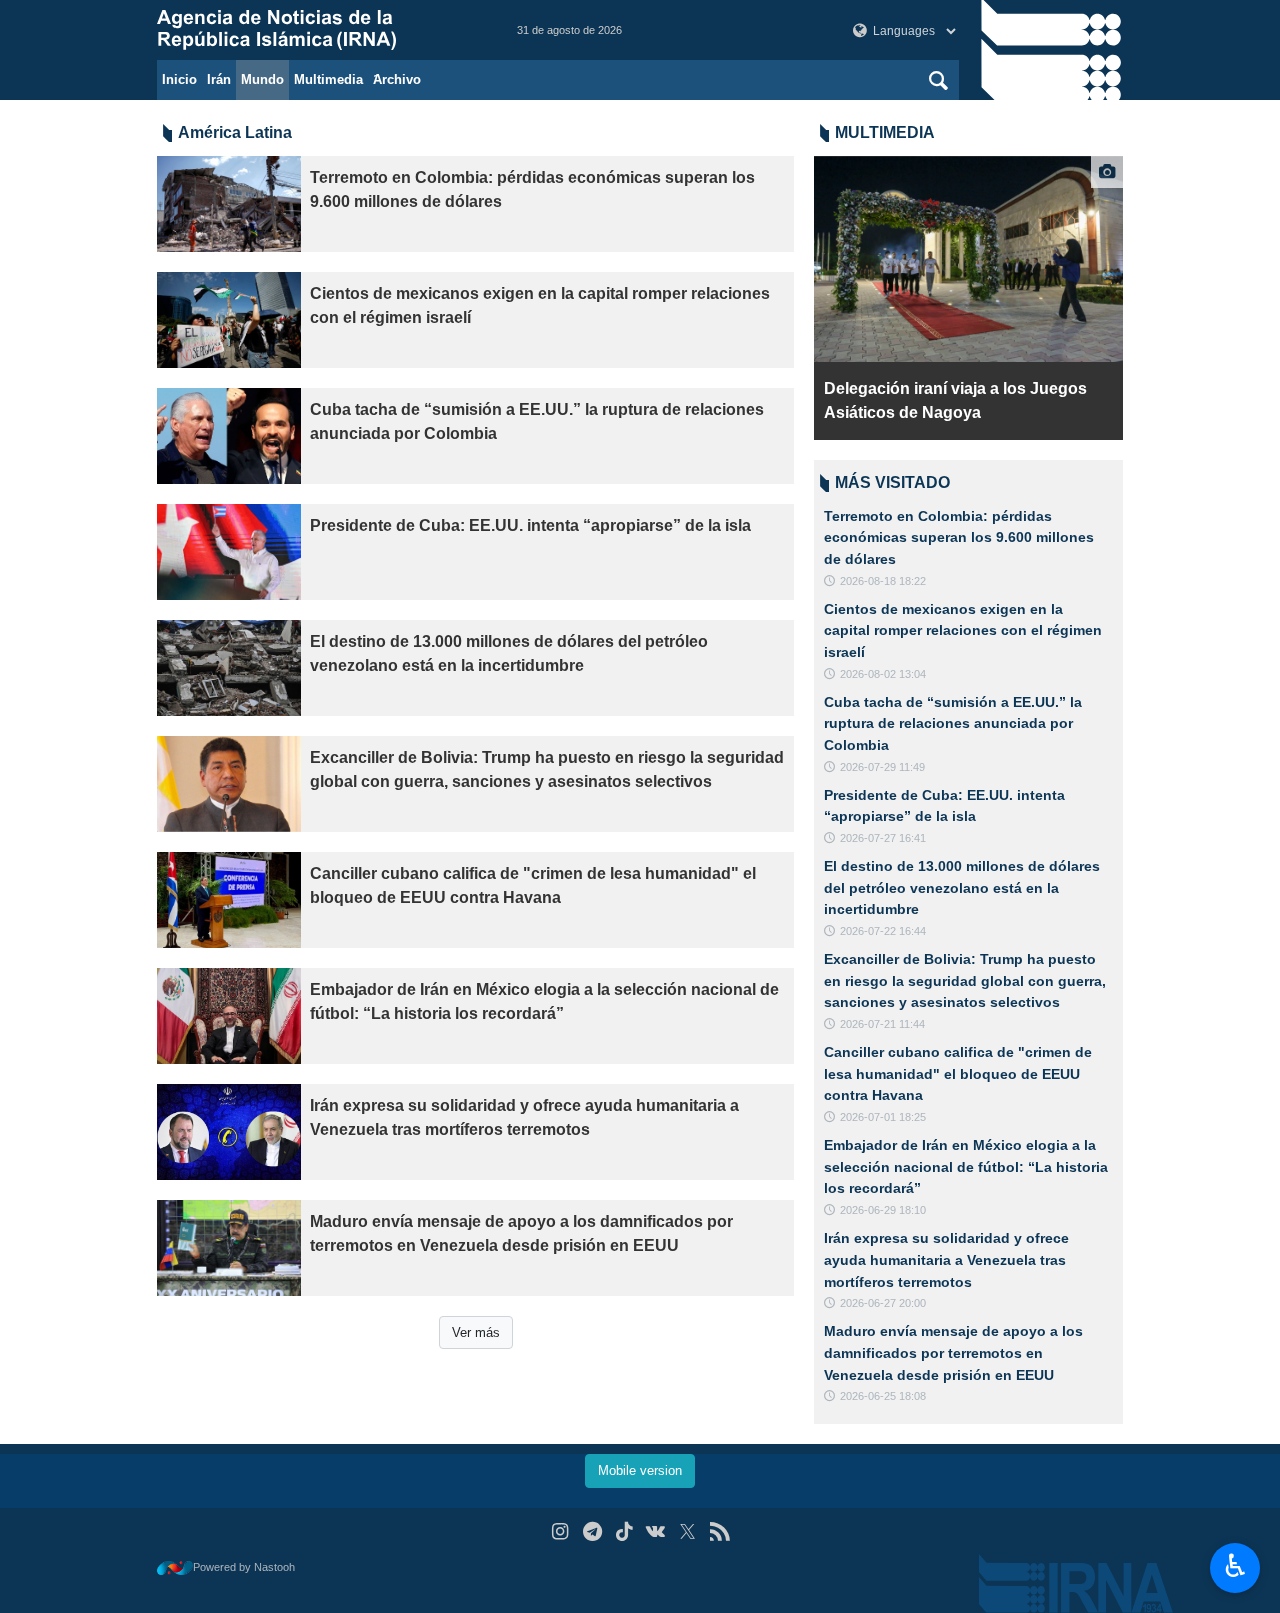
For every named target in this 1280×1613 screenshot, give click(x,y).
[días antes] (229, 204)
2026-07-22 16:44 (883, 931)
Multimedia (328, 79)
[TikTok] (624, 1531)
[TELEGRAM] (592, 1531)
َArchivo (397, 79)
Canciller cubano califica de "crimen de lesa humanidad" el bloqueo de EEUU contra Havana (533, 885)
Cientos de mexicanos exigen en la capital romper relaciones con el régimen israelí (540, 305)
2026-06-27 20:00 (883, 1303)
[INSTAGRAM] (560, 1531)
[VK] (656, 1531)
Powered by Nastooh (244, 1567)
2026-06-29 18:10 (883, 1210)
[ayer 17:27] (968, 259)
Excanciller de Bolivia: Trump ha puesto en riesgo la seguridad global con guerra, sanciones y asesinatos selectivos (547, 769)
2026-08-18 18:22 (883, 581)
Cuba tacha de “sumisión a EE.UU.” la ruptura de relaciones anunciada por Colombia (537, 421)
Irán (219, 79)
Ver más (476, 1332)
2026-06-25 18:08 (883, 1396)
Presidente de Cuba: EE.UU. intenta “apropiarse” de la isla (530, 525)
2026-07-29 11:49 (882, 767)
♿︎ (1235, 1566)
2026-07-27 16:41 (883, 838)
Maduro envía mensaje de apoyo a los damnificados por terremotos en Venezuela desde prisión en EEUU (521, 1233)
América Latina (235, 132)
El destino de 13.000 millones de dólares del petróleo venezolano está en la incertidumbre (509, 653)
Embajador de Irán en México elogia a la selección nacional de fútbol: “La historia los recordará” (544, 1001)
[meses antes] (229, 436)
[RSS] (719, 1531)
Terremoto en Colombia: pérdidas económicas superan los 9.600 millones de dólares (532, 189)
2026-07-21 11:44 (882, 1024)
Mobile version (640, 1470)
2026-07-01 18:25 (883, 1117)
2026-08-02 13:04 (883, 674)
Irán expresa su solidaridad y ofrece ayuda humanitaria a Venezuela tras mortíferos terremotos (524, 1117)
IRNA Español (317, 30)
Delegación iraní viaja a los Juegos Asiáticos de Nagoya (955, 400)
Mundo (262, 79)
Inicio (179, 79)
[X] (687, 1531)
